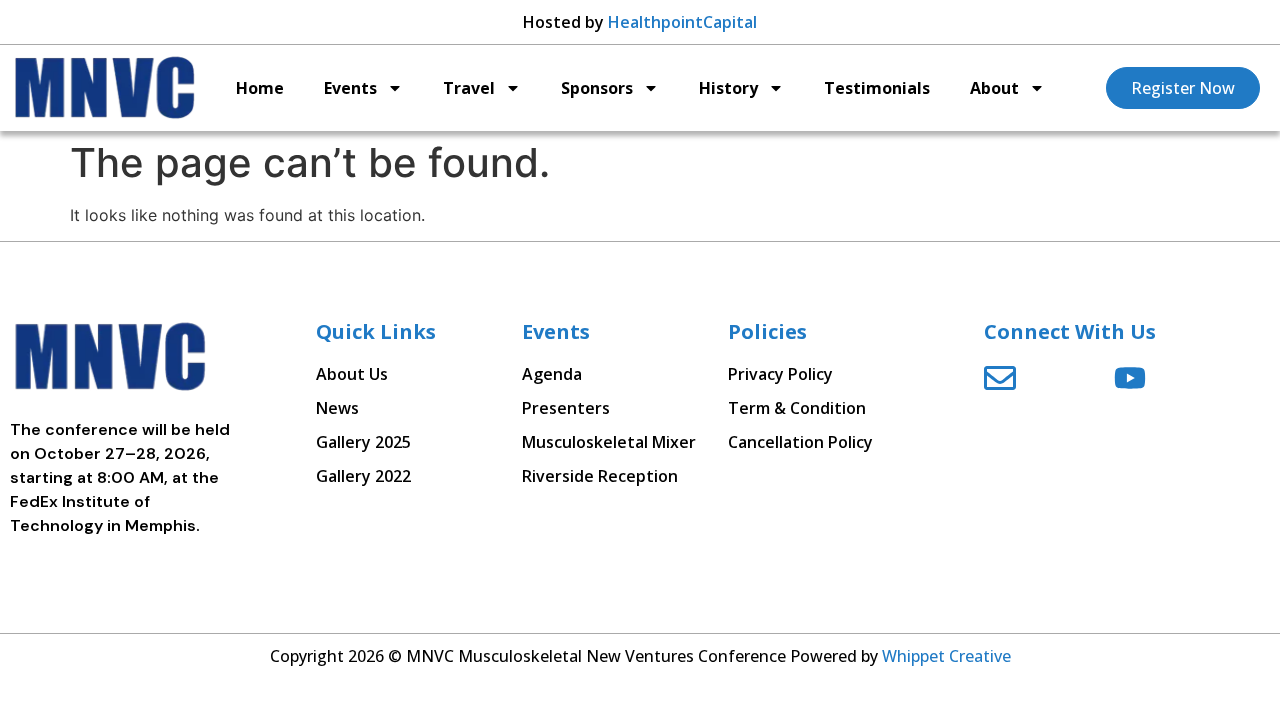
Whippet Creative (946, 656)
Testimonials (877, 88)
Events (350, 88)
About (994, 88)
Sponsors (597, 88)
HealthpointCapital (682, 22)
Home (260, 88)
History (728, 88)
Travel (469, 88)
